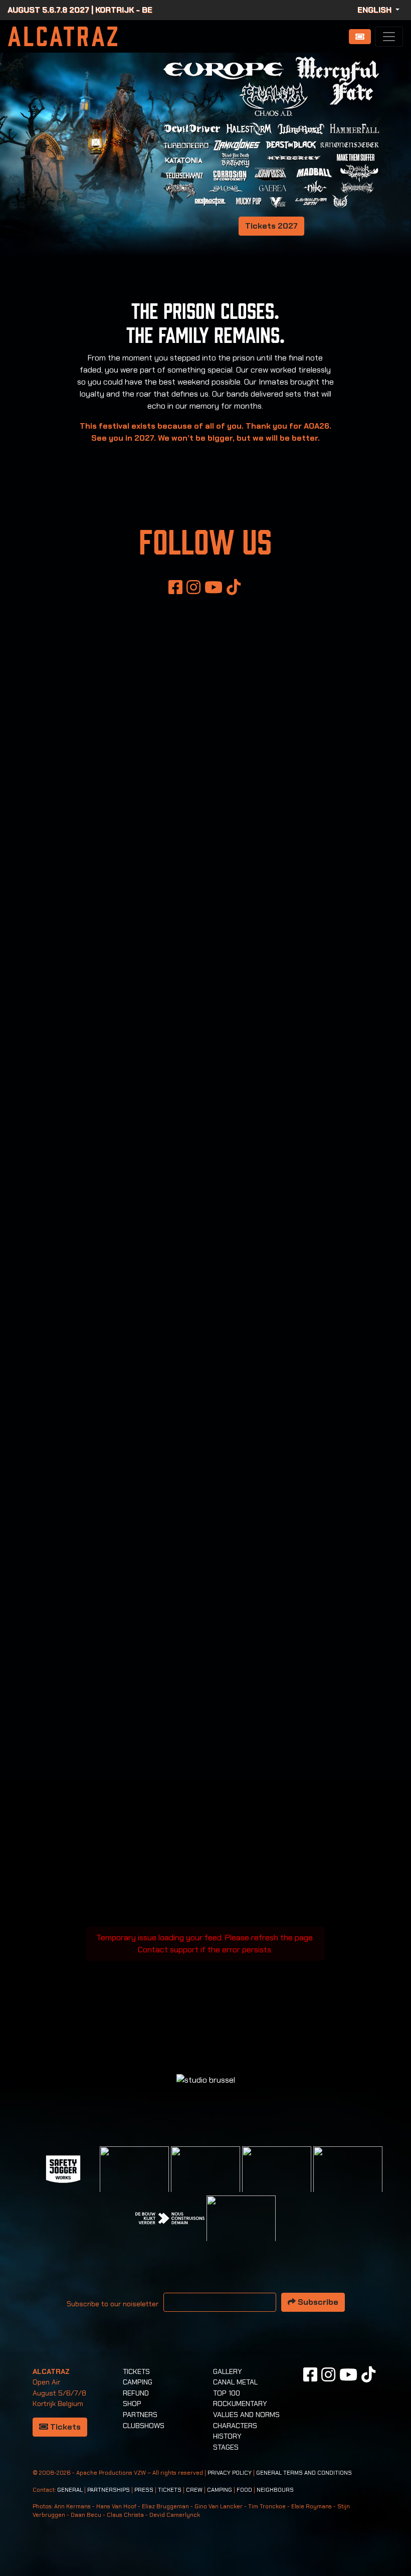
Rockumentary (240, 2404)
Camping (138, 2382)
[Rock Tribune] (134, 2180)
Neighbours (275, 2490)
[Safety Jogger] (63, 2169)
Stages (226, 2447)
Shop (132, 2404)
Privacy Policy (230, 2473)
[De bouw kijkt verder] (170, 2218)
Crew (194, 2490)
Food (244, 2490)
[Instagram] (193, 587)
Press (144, 2490)
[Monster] (241, 2229)
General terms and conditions (304, 2473)
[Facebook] (175, 587)
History (227, 2436)
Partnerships (109, 2490)
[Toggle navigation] (389, 37)
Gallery (228, 2371)
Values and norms (246, 2415)
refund (136, 2393)
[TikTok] (234, 587)
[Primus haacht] (348, 2180)
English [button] (375, 10)
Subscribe (317, 2302)
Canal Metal (235, 2382)
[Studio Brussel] (277, 2180)
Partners (140, 2415)
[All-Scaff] (205, 2180)
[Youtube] (214, 587)
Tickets (64, 2427)
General (70, 2490)
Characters (235, 2426)
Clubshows (144, 2426)
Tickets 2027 (271, 226)
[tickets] (360, 37)
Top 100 (227, 2393)
